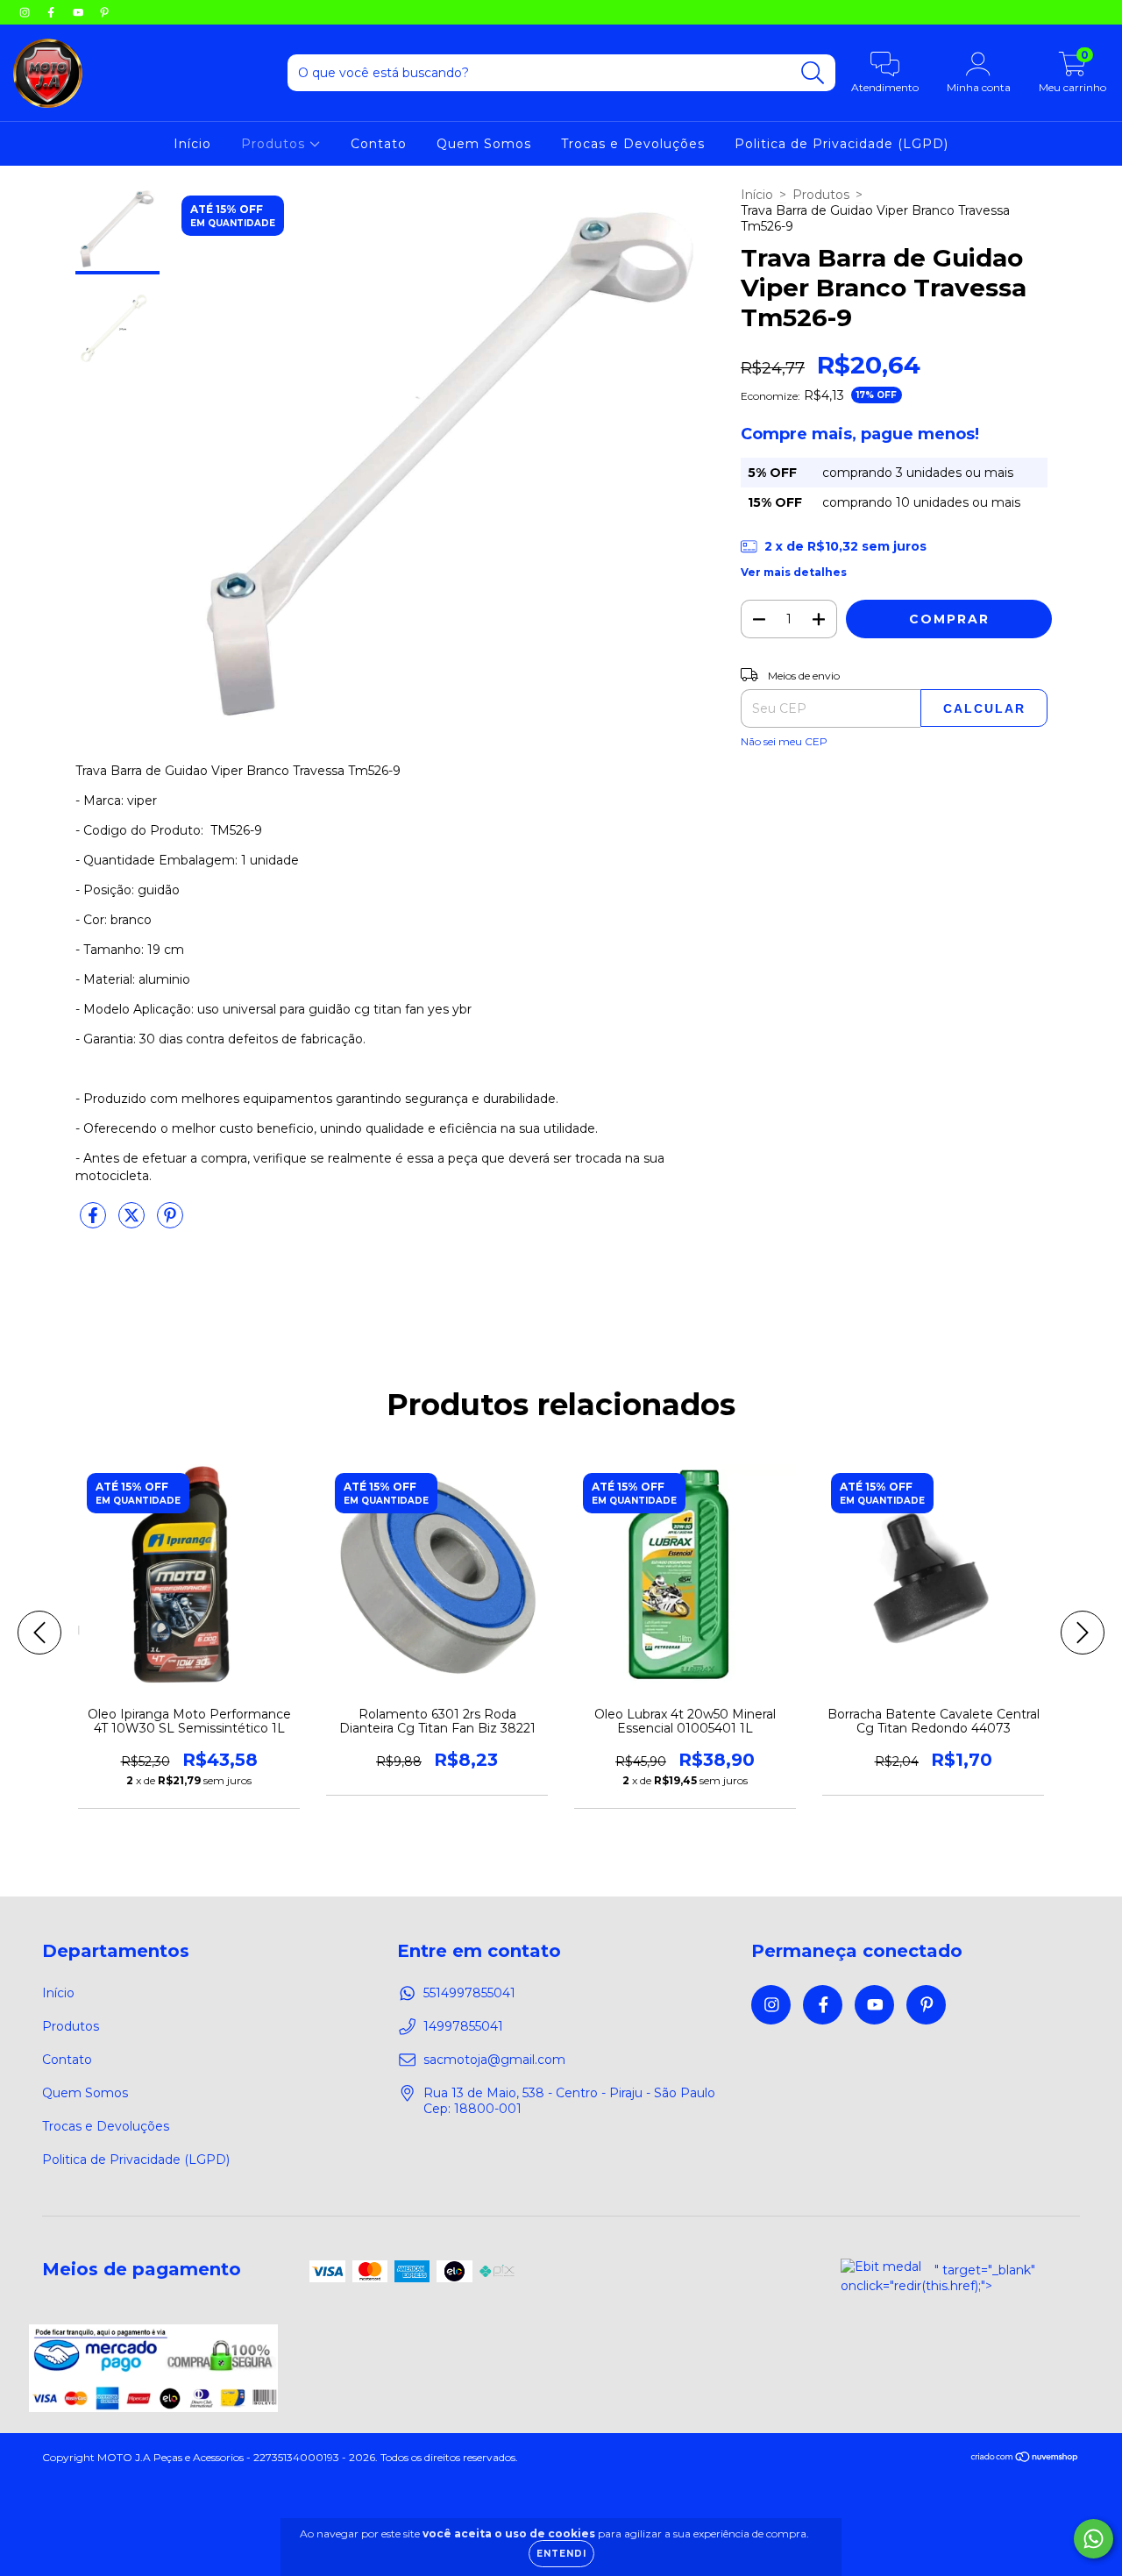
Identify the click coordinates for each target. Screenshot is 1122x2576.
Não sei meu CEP (784, 741)
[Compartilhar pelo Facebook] (95, 1222)
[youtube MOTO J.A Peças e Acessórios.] (80, 12)
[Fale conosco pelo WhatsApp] (1094, 2539)
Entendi (561, 2554)
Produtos (275, 144)
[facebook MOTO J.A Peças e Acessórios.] (53, 12)
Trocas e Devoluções (633, 144)
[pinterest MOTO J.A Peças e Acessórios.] (104, 12)
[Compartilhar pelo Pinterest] (170, 1222)
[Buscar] (813, 73)
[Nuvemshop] (1025, 2459)
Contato (379, 144)
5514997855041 (469, 1993)
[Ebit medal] (881, 2266)
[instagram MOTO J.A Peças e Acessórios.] (26, 12)
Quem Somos (484, 144)
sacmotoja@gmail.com (494, 2060)
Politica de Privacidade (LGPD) (841, 144)
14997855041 (463, 2026)
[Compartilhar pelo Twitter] (133, 1222)
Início (192, 144)
